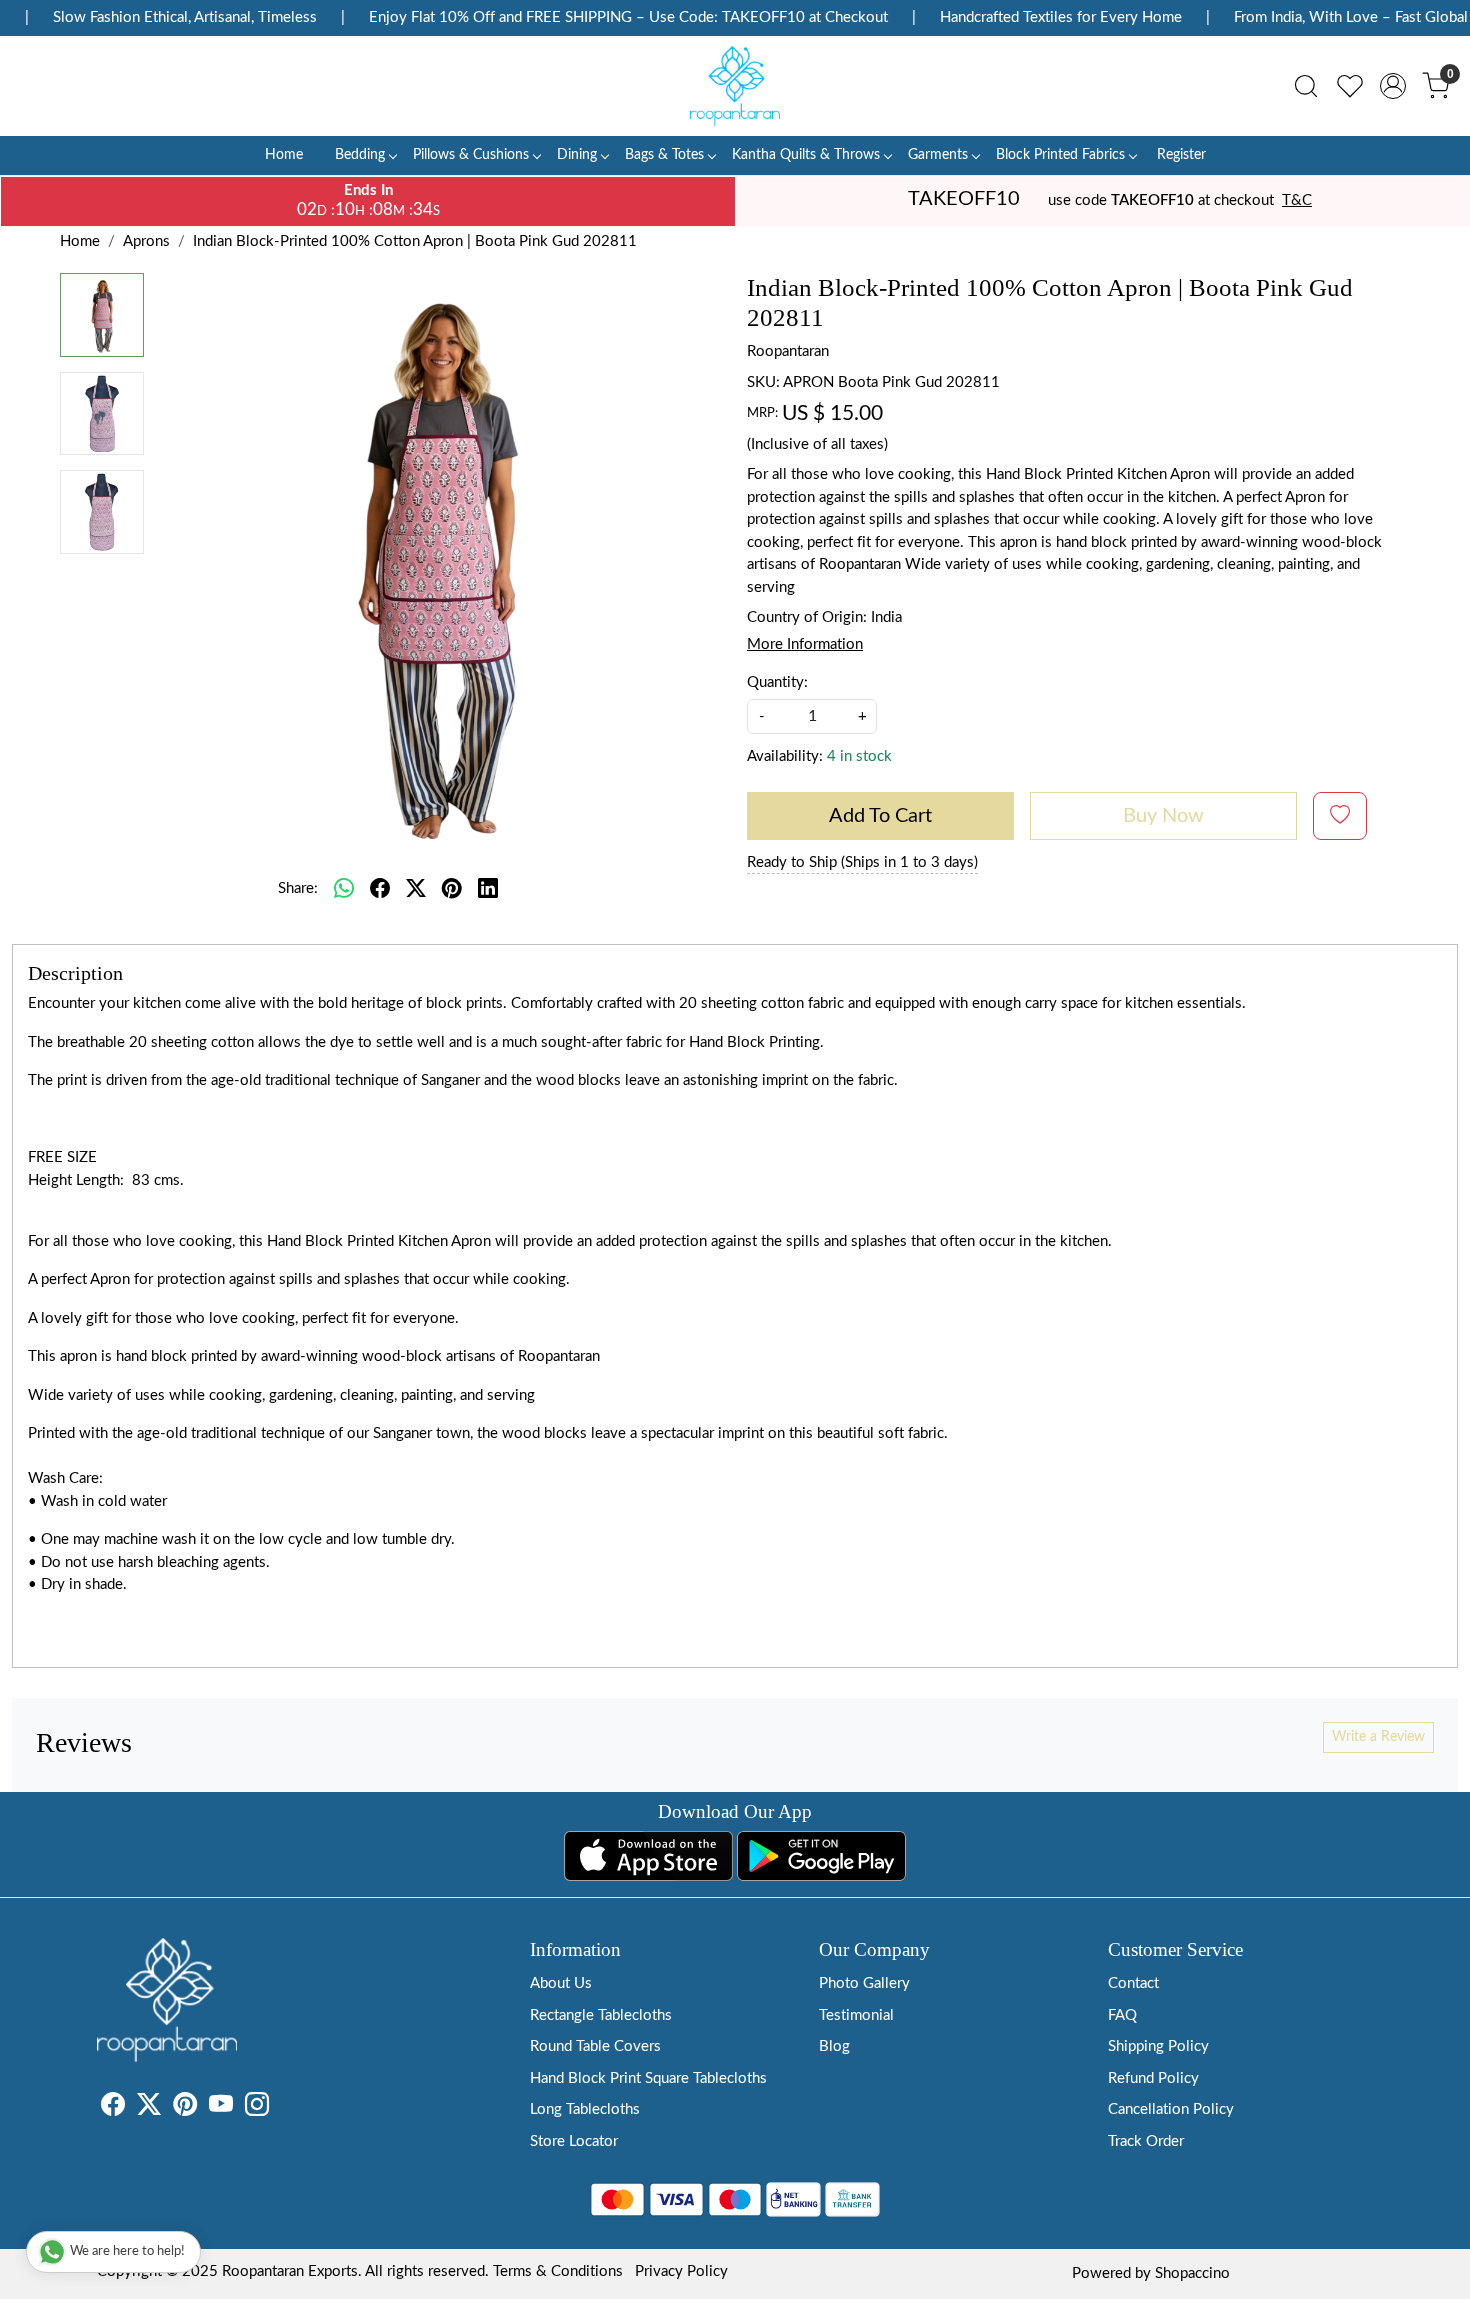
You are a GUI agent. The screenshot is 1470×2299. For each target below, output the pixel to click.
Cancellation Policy (1171, 2109)
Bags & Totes (664, 155)
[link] (1306, 86)
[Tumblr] (281, 2108)
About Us (561, 1983)
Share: (298, 888)
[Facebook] (113, 2108)
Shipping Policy (1158, 2046)
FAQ (1122, 2015)
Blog (834, 2046)
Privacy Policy (681, 2271)
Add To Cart (880, 816)
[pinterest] (452, 889)
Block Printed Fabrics (1060, 155)
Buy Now (1163, 816)
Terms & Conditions (558, 2271)
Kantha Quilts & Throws (806, 155)
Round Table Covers (595, 2046)
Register (1181, 155)
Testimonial (856, 2015)
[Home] (735, 86)
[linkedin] (488, 889)
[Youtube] (221, 2108)
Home (284, 155)
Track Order (1146, 2141)
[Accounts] (1393, 86)
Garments (938, 155)
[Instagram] (257, 2108)
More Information (805, 644)
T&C (1297, 200)
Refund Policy (1153, 2078)
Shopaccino (1192, 2273)
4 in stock (859, 756)
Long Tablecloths (585, 2109)
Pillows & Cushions (471, 155)
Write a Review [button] (1378, 1737)
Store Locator (574, 2141)
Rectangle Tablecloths (601, 2015)
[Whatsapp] (344, 889)
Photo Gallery (864, 1983)
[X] (149, 2108)
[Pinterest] (185, 2108)
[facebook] (380, 889)
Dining (577, 155)
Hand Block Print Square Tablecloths (648, 2078)
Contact (1133, 1983)
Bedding (360, 155)
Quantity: (777, 682)
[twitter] (416, 889)
